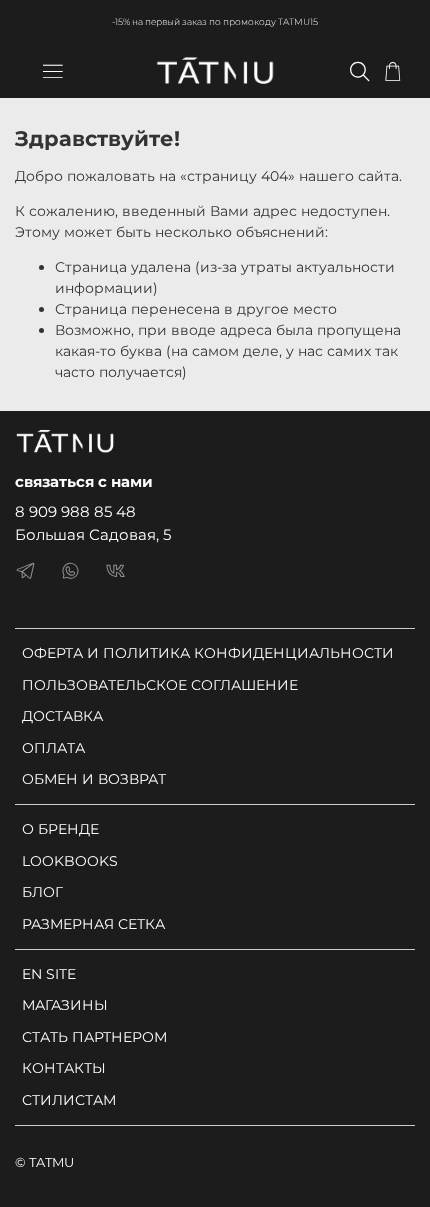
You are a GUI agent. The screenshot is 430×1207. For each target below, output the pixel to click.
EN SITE (49, 974)
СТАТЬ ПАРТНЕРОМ (94, 1037)
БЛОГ (42, 892)
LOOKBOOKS (70, 861)
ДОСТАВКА (62, 716)
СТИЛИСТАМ (69, 1100)
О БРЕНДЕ (60, 829)
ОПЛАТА (53, 748)
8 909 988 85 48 (75, 511)
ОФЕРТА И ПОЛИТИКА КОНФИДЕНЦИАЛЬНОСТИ (208, 653)
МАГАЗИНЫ (65, 1005)
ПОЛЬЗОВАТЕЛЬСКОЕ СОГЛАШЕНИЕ (160, 685)
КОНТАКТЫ (64, 1068)
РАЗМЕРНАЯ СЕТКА (93, 924)
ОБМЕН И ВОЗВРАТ (94, 779)
